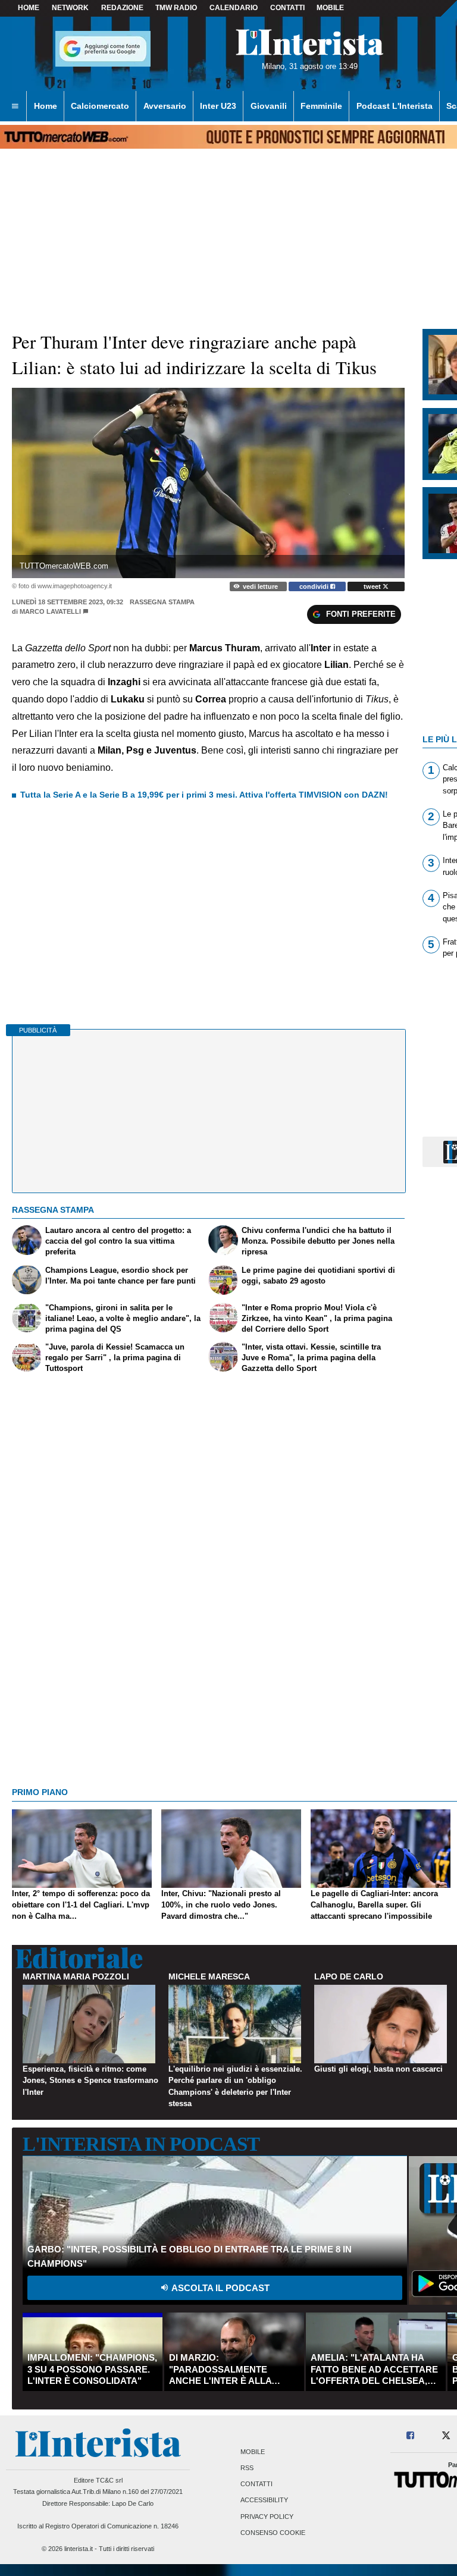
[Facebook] (411, 2436)
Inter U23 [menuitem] (218, 106)
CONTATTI (287, 8)
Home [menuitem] (46, 106)
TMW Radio (176, 8)
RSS (247, 2468)
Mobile (253, 2452)
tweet (373, 586)
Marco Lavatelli (50, 611)
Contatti (256, 2484)
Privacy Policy (267, 2517)
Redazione (122, 8)
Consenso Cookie (273, 2533)
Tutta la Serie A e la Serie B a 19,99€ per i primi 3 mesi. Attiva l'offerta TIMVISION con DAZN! (204, 795)
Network (70, 8)
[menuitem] (15, 106)
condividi (315, 586)
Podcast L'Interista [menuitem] (395, 106)
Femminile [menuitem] (321, 106)
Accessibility (264, 2500)
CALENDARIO (234, 8)
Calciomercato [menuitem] (100, 106)
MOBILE (330, 8)
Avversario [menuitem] (165, 106)
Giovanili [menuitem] (269, 106)
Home (29, 8)
